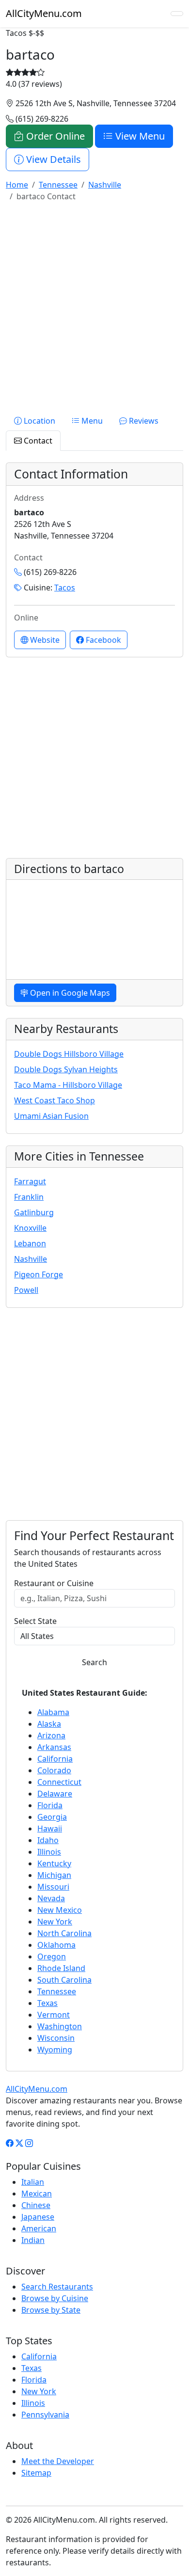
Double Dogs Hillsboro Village (69, 1054)
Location (39, 421)
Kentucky (54, 1863)
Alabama (53, 1712)
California (55, 1759)
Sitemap (36, 2473)
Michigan (54, 1875)
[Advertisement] (94, 304)
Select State (35, 1621)
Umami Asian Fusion (51, 1116)
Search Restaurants (57, 2287)
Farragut (30, 1181)
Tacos (65, 588)
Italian (33, 2182)
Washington (60, 2026)
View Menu (139, 136)
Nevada (51, 1898)
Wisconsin (56, 2038)
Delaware (55, 1794)
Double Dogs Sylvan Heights (66, 1069)
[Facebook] (10, 2143)
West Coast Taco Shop (55, 1100)
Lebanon (30, 1243)
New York (55, 1922)
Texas (47, 2003)
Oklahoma (56, 1945)
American (39, 2228)
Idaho (48, 1840)
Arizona (51, 1735)
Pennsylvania (45, 2415)
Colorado (54, 1770)
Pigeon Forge (39, 1274)
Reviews (143, 421)
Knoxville (30, 1228)
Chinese (36, 2205)
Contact (37, 441)
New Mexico (60, 1910)
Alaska (49, 1724)
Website (44, 640)
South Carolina (64, 1980)
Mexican (37, 2194)
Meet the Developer (58, 2461)
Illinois (49, 1852)
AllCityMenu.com (44, 13)
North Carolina (64, 1933)
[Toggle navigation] (177, 14)
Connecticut (59, 1782)
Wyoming (55, 2050)
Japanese (38, 2217)
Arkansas (54, 1747)
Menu (91, 421)
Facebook (102, 640)
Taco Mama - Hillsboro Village (68, 1085)
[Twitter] (19, 2143)
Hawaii (50, 1829)
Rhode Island (61, 1968)
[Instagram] (29, 2143)
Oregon (52, 1956)
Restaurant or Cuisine (54, 1583)
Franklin (29, 1197)
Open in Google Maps (69, 993)
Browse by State (51, 2310)
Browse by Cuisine (55, 2298)
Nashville (31, 1259)
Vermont (54, 2015)
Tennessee (57, 1991)
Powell (26, 1290)
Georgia (52, 1817)
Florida (50, 1805)
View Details (52, 159)
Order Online (54, 136)
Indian (33, 2240)
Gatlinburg (34, 1212)
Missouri (53, 1887)
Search (94, 1662)
